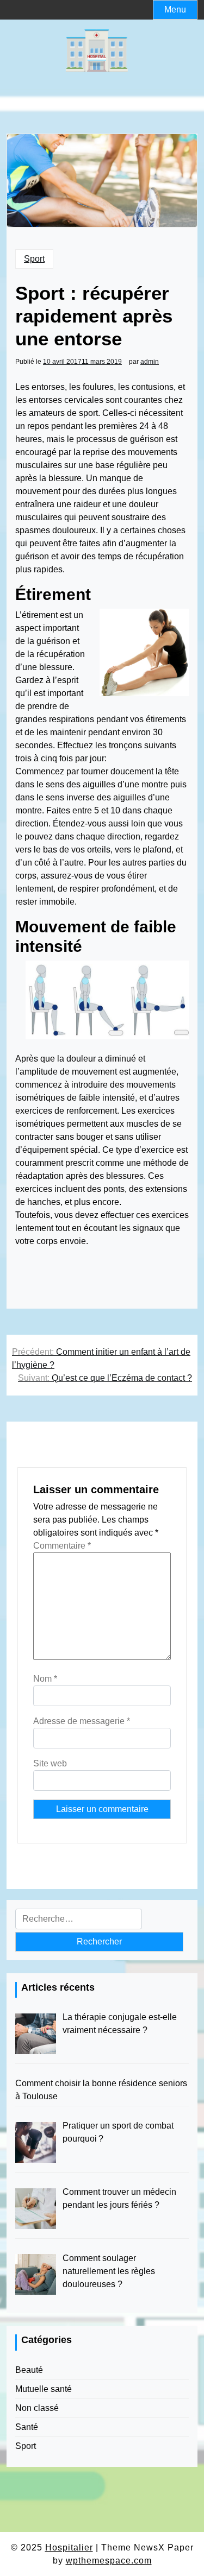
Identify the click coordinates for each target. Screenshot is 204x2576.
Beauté (29, 2370)
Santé (27, 2427)
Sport (34, 259)
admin (150, 362)
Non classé (37, 2408)
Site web (50, 1763)
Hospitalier (69, 2547)
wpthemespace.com (109, 2561)
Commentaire (62, 1546)
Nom (45, 1679)
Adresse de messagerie (82, 1721)
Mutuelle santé (44, 2389)
